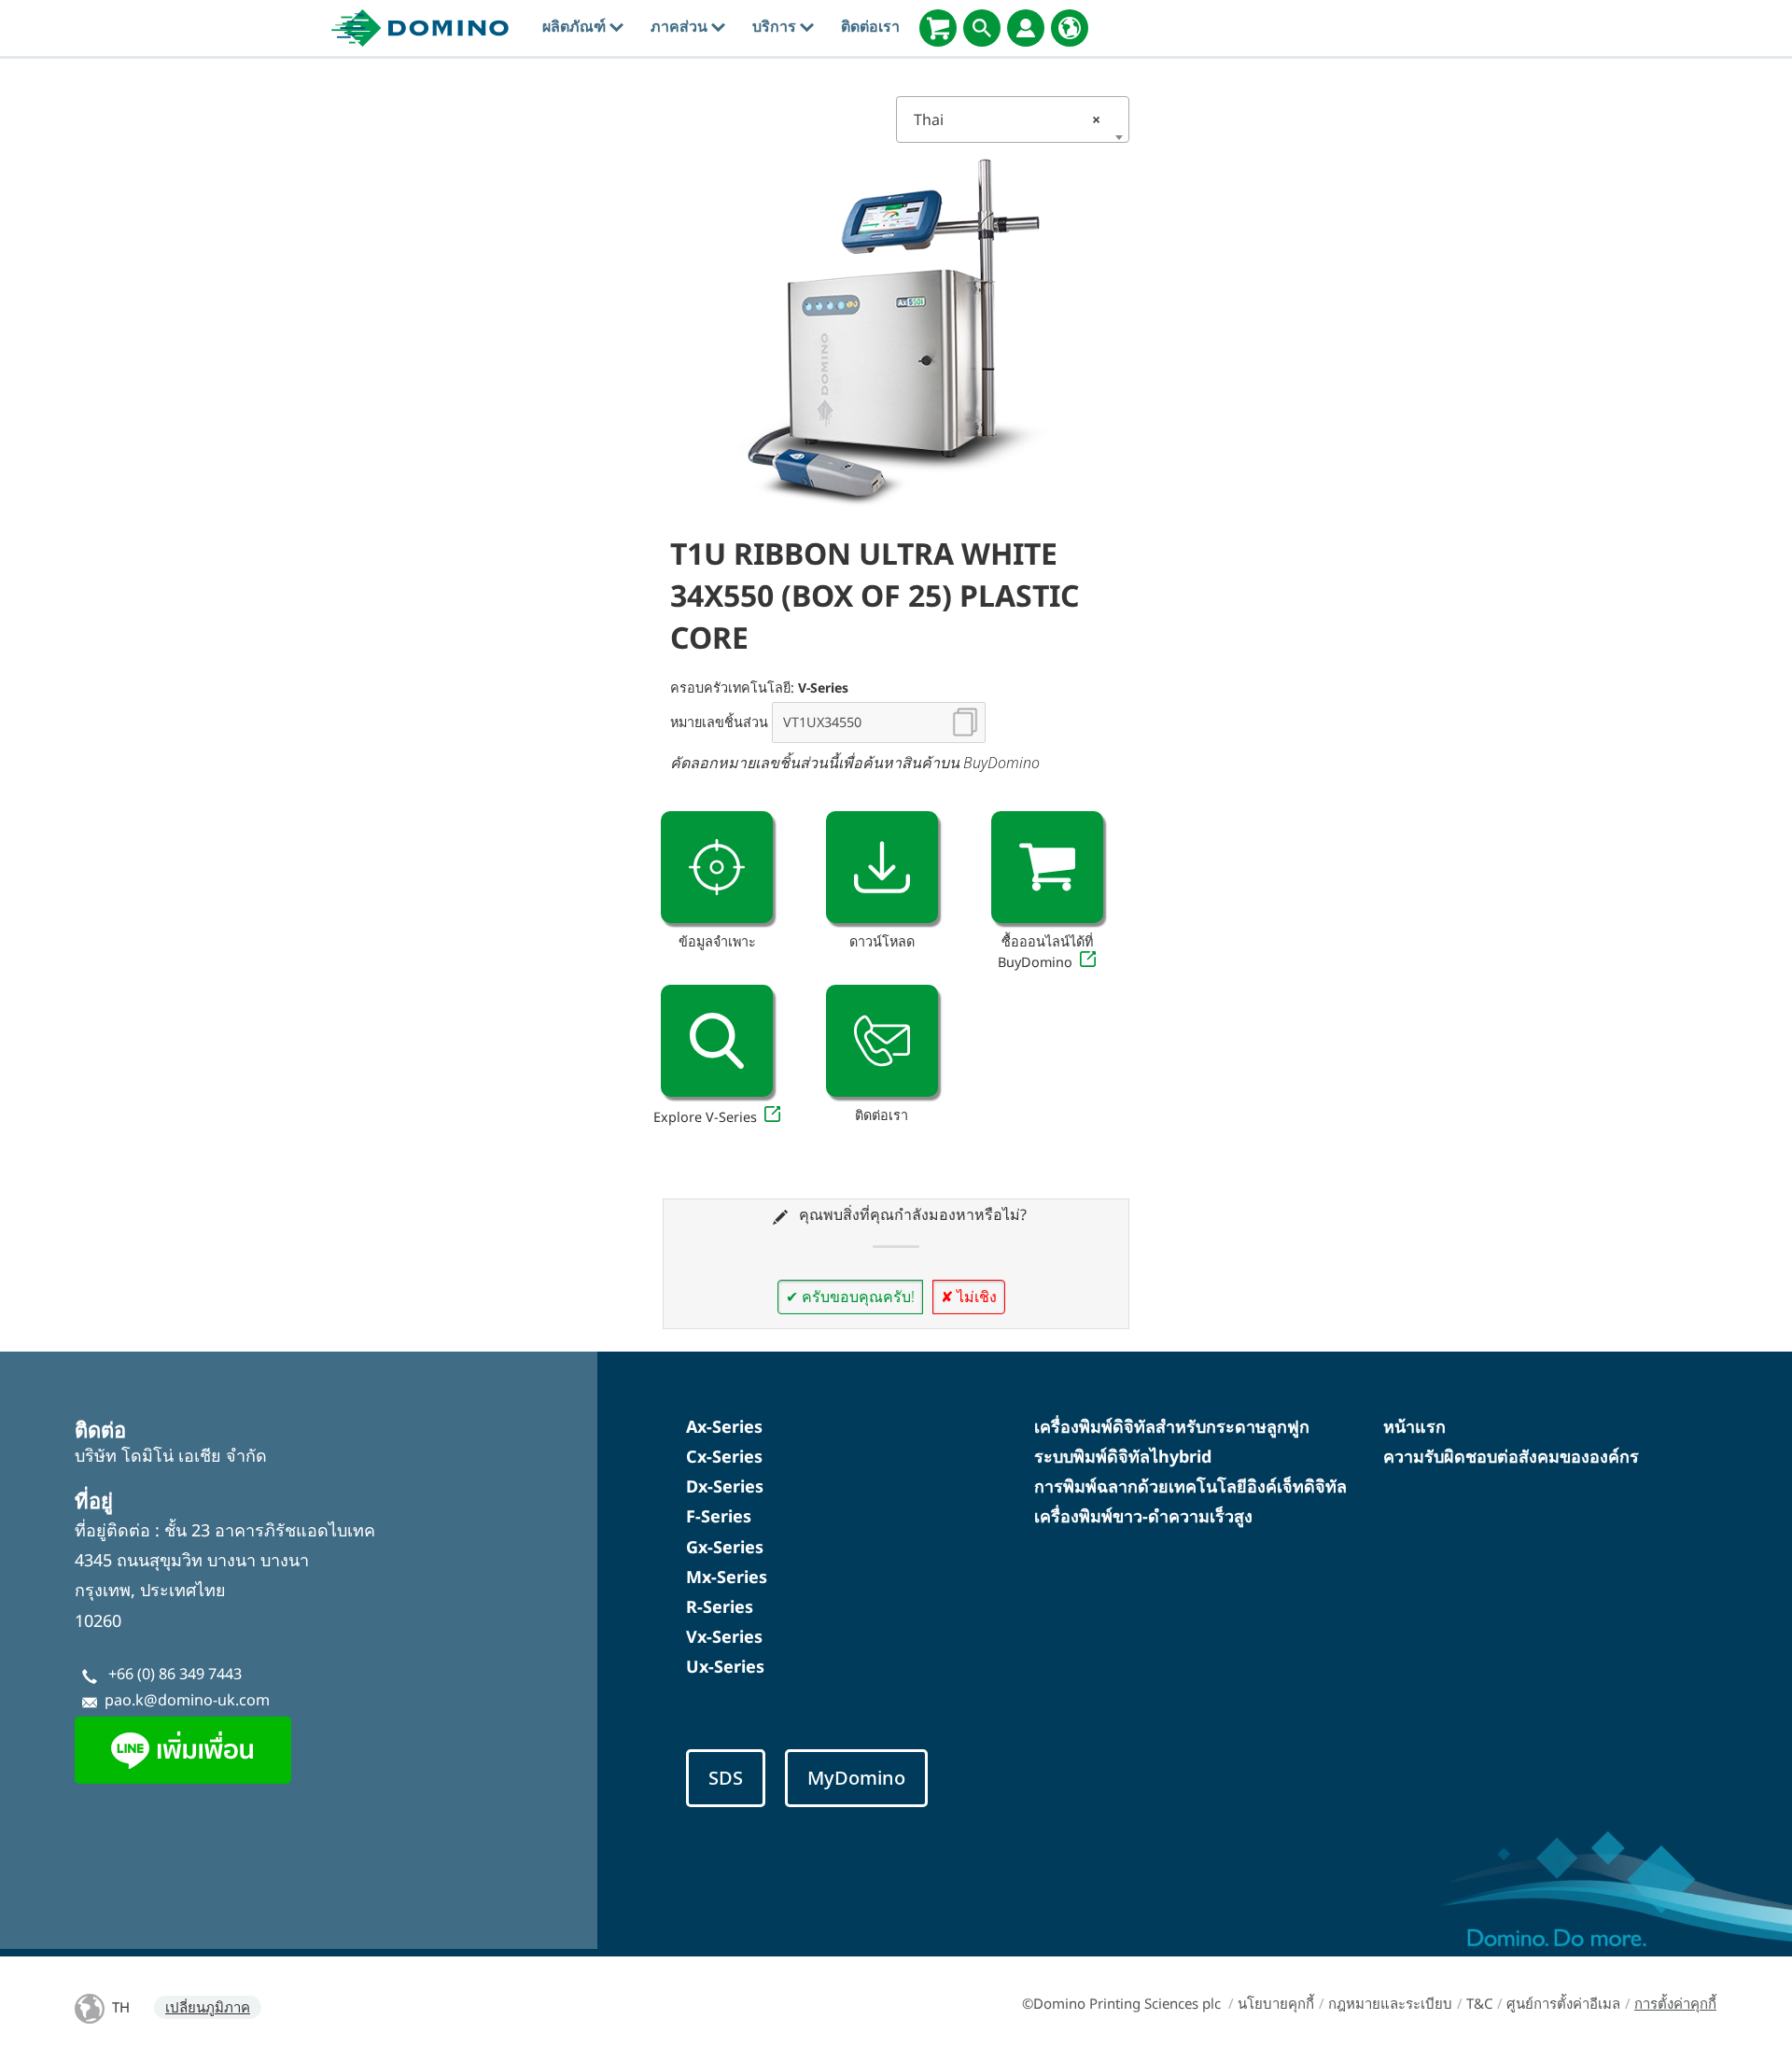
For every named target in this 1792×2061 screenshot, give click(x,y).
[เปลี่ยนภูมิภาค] (1070, 28)
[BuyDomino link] (1047, 867)
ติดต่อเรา (870, 26)
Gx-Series (725, 1547)
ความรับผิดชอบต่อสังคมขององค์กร (1511, 1456)
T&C (1479, 2003)
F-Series (719, 1516)
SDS (726, 1778)
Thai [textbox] (1007, 119)
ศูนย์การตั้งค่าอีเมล (1563, 2003)
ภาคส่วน (681, 26)
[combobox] (1013, 119)
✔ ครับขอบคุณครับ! (850, 1297)
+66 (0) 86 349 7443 (175, 1674)
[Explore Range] (717, 1041)
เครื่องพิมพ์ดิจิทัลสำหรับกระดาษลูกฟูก (1172, 1426)
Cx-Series (724, 1456)
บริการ (776, 26)
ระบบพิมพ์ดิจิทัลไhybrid (1123, 1456)
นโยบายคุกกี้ (1276, 2003)
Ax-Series (724, 1426)
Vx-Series (724, 1636)
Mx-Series (727, 1577)
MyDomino (856, 1778)
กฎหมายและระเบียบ (1390, 2003)
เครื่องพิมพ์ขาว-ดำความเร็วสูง (1143, 1516)
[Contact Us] (882, 1041)
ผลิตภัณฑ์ (576, 26)
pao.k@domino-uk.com (187, 1700)
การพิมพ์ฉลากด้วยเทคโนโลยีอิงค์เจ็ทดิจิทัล (1190, 1486)
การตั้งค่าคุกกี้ (1675, 2003)
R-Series (720, 1606)
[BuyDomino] (938, 28)
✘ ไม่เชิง (969, 1297)
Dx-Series (725, 1486)
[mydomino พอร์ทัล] (1026, 28)
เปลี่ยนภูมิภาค (208, 2007)
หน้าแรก (1414, 1426)
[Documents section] (882, 867)
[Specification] (717, 867)
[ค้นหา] (982, 28)
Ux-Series (725, 1666)
